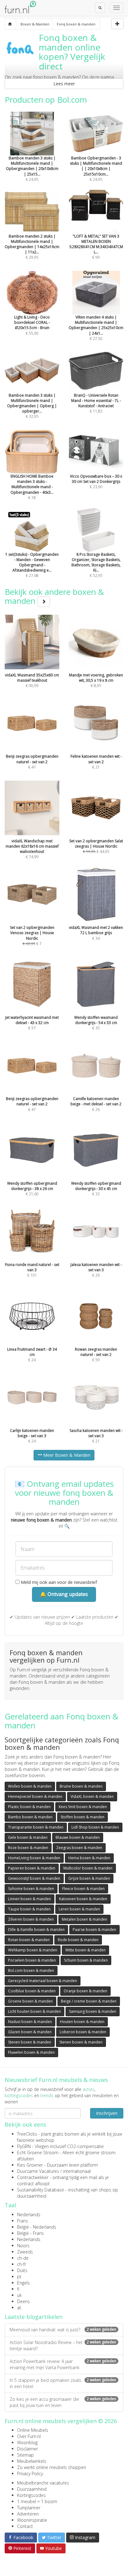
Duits (22, 2270)
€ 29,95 (32, 247)
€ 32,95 (32, 406)
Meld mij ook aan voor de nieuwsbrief (58, 1582)
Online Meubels (33, 2430)
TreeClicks (27, 2134)
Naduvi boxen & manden (30, 2022)
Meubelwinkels (32, 2461)
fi (18, 2289)
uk (19, 2295)
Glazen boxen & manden (30, 2032)
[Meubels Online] (10, 24)
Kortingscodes (31, 2495)
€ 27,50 (96, 328)
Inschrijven (107, 2113)
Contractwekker (33, 2177)
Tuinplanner (29, 2508)
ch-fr (22, 2264)
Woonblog (27, 2442)
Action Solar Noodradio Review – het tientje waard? (63, 2345)
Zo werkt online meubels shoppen (52, 2467)
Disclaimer (27, 2449)
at (19, 2308)
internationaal (77, 2171)
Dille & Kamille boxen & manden (36, 1930)
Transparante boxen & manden (36, 1827)
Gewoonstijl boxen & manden (34, 1878)
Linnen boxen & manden (30, 1899)
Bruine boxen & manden (81, 1786)
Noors (23, 2246)
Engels (23, 2283)
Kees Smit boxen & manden (83, 1807)
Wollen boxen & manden (30, 1786)
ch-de (23, 2258)
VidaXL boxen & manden (92, 1796)
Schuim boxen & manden (86, 1960)
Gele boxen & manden (28, 1837)
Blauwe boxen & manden (78, 1837)
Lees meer (64, 84)
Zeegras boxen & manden (79, 1848)
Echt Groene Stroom (38, 2153)
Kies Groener (30, 2165)
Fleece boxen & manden (83, 1889)
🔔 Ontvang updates (64, 1594)
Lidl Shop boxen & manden (95, 1827)
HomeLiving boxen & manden (34, 1858)
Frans (23, 2221)
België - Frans (30, 2233)
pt (19, 2277)
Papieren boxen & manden (32, 1868)
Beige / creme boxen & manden (89, 2001)
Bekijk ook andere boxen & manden (54, 596)
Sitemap (25, 2455)
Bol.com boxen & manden (31, 1970)
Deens (23, 2301)
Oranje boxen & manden (85, 1991)
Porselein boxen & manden (32, 1960)
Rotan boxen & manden (29, 1940)
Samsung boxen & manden (93, 2011)
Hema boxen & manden (89, 1858)
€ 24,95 (32, 169)
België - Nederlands (37, 2227)
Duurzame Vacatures (38, 2171)
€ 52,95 (96, 565)
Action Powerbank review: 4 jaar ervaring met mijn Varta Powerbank (63, 2364)
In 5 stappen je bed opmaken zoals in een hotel (63, 2383)
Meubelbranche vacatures (43, 2483)
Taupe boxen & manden (29, 1909)
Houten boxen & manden (82, 2022)
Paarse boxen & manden (94, 1930)
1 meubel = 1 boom (37, 2501)
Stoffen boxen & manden (82, 1817)
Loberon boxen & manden (83, 2032)
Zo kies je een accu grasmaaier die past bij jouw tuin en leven (63, 2402)
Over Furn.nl (29, 2436)
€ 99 (96, 247)
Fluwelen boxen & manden (31, 2052)
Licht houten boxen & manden (34, 2011)
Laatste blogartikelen (34, 2317)
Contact (25, 2526)
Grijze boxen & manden (89, 1878)
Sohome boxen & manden (31, 1889)
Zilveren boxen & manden (31, 1919)
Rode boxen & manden (78, 1940)
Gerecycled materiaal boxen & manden (43, 1981)
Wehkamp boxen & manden (33, 1950)
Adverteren (28, 2514)
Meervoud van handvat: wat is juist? (63, 2330)
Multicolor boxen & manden (88, 1868)
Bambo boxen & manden (30, 1817)
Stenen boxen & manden (30, 2042)
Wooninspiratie (32, 2520)
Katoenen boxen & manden (83, 1899)
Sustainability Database (41, 2190)
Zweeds (25, 2252)
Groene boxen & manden (30, 2001)
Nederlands (29, 2215)
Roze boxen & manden (28, 1848)
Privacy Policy (30, 2473)
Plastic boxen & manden (29, 1807)
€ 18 (32, 487)
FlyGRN (24, 2146)
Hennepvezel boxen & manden (35, 1796)
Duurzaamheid (32, 2489)
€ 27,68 (32, 565)
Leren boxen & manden (79, 1909)
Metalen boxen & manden (85, 1919)
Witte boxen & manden (85, 1950)
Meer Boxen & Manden (66, 1455)
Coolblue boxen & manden (32, 1991)
